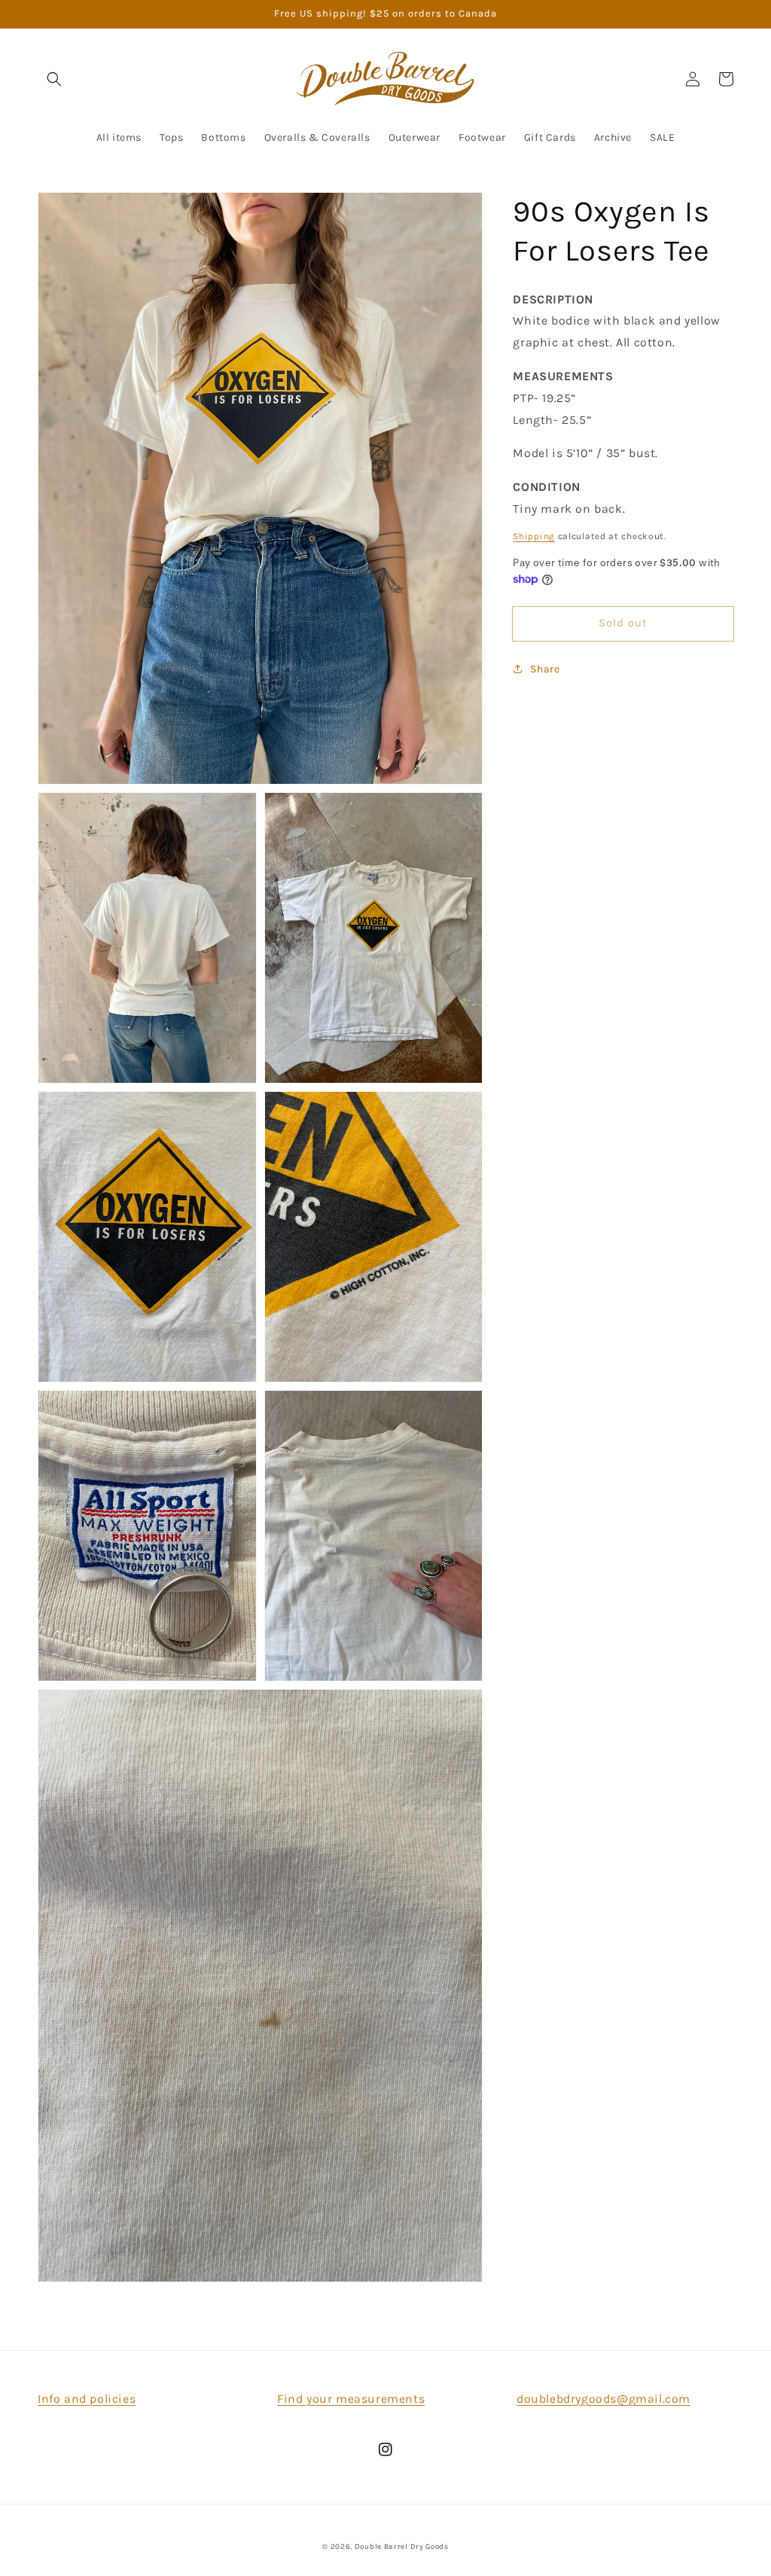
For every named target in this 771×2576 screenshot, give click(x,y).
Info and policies (87, 2399)
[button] (54, 79)
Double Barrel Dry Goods (402, 2547)
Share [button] (545, 669)
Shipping (534, 536)
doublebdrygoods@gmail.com (603, 2399)
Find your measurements (351, 2399)
